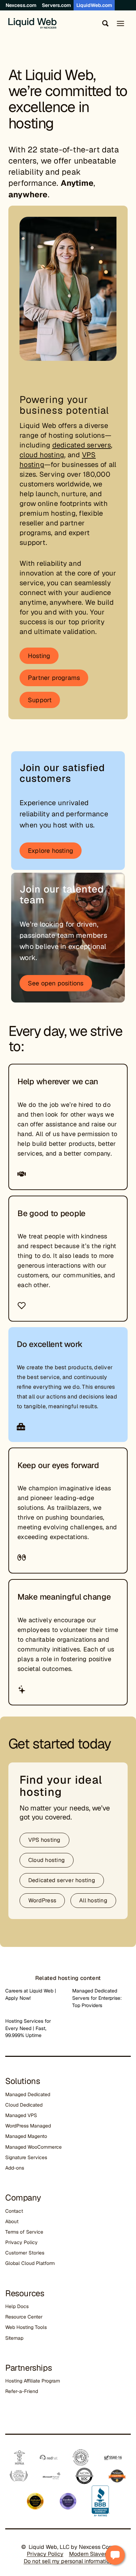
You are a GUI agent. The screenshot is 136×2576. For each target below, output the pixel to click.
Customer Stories (25, 2253)
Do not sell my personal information (68, 2561)
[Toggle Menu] (120, 23)
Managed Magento (26, 2136)
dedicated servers (82, 445)
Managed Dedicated (28, 2094)
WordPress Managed (28, 2126)
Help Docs (17, 2306)
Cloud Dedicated (24, 2105)
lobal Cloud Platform (32, 2263)
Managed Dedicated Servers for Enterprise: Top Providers (97, 1998)
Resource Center (24, 2317)
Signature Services (26, 2157)
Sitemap (14, 2338)
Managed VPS (21, 2115)
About (12, 2221)
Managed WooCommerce (33, 2147)
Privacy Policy (21, 2242)
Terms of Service (24, 2232)
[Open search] (104, 23)
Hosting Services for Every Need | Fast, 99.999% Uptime (28, 2028)
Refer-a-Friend (22, 2391)
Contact (14, 2211)
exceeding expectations (52, 1537)
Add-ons (15, 2168)
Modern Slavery (89, 2554)
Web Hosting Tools (26, 2327)
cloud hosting (42, 455)
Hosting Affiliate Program (33, 2381)
